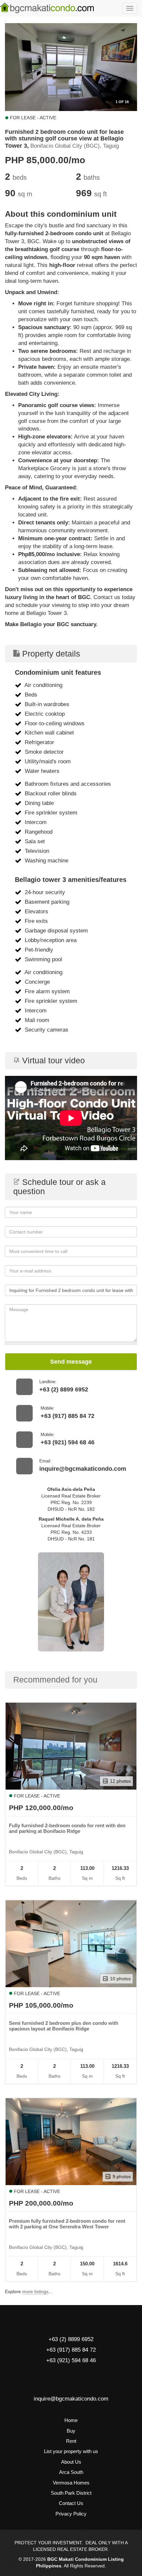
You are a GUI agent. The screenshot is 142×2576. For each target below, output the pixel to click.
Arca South (71, 2472)
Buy (71, 2431)
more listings (35, 2292)
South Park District (71, 2493)
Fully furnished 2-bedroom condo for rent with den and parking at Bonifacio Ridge (67, 1828)
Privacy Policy (71, 2514)
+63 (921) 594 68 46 (68, 1442)
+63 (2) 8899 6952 (64, 1389)
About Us (71, 2462)
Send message (71, 1362)
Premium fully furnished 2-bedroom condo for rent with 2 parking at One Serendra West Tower (67, 2224)
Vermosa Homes (71, 2483)
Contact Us (71, 2503)
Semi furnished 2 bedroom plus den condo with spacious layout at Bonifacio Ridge (64, 2026)
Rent (71, 2441)
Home (71, 2420)
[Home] (47, 8)
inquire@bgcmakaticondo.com (83, 1469)
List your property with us (71, 2451)
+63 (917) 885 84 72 (68, 1416)
